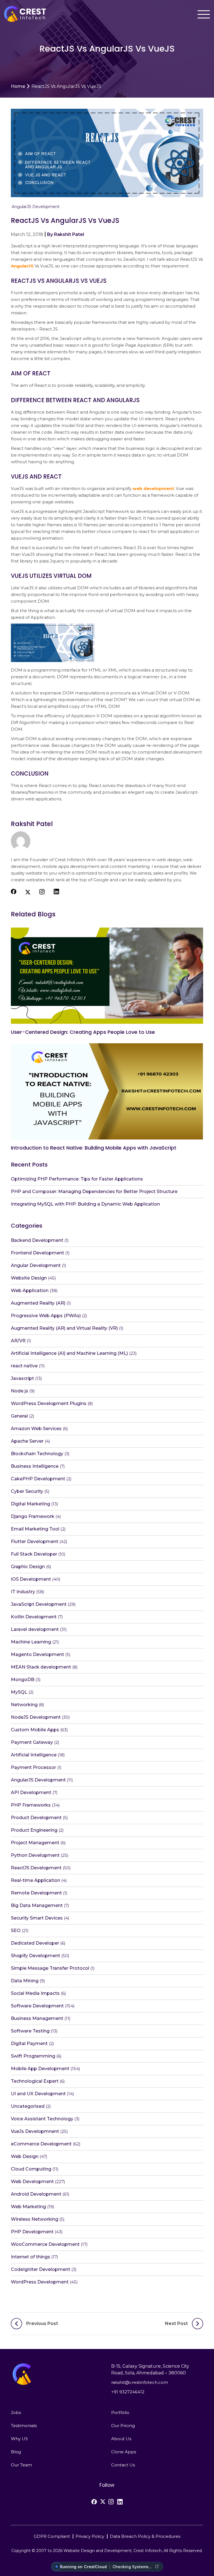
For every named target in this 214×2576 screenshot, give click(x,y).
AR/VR (18, 1341)
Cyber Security (27, 1491)
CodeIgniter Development (41, 2269)
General (19, 1416)
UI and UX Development (38, 2094)
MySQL (19, 1692)
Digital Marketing (31, 1504)
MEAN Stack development (41, 1667)
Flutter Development (35, 1542)
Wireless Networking (35, 2219)
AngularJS (22, 266)
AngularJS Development (36, 207)
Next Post (176, 2323)
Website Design (29, 1278)
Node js (20, 1391)
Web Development (32, 2182)
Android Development (36, 2194)
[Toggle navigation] (204, 14)
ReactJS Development (36, 1868)
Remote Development (36, 1893)
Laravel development (35, 1629)
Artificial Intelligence (34, 1755)
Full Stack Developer (34, 1554)
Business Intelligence (35, 1466)
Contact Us (123, 2465)
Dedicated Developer (35, 1943)
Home (18, 86)
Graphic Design (28, 1567)
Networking (24, 1705)
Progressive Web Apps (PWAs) (46, 1316)
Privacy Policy (90, 2536)
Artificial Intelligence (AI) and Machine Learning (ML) (69, 1353)
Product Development (36, 1818)
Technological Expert (35, 2081)
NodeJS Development (36, 1717)
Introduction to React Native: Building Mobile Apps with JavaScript (94, 1148)
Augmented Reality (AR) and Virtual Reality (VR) (64, 1328)
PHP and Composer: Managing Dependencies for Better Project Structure (94, 1192)
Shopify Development (36, 1956)
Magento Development (37, 1654)
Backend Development (37, 1240)
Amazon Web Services (36, 1429)
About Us (121, 2439)
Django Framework (33, 1516)
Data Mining (25, 1981)
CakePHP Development (38, 1479)
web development (153, 488)
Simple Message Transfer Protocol (50, 1968)
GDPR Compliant (52, 2536)
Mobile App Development (40, 2069)
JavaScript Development (39, 1604)
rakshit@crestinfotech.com (140, 2382)
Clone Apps (124, 2452)
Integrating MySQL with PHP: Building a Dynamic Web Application (85, 1204)
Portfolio (120, 2412)
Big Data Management (37, 1905)
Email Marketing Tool (35, 1529)
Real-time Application (36, 1880)
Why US (19, 2439)
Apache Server (27, 1441)
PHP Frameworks (31, 1805)
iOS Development (31, 1579)
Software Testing (30, 2031)
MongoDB (23, 1680)
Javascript (22, 1378)
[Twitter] (103, 2502)
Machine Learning (31, 1642)
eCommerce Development (41, 2144)
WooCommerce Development (45, 2244)
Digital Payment (29, 2043)
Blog (16, 2452)
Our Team (21, 2465)
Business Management (37, 2018)
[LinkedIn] (120, 2502)
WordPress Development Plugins (49, 1403)
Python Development (35, 1855)
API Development (31, 1792)
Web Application (30, 1291)
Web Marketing (28, 2207)
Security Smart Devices (37, 1918)
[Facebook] (94, 2502)
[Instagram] (111, 2502)
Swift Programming (33, 2056)
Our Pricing (123, 2426)
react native (24, 1366)
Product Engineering (34, 1830)
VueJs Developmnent (35, 2131)
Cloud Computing (31, 2169)
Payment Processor (33, 1767)
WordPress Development (40, 2282)
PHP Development (32, 2232)
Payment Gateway (32, 1742)
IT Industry (23, 1592)
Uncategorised (28, 2106)
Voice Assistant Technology (42, 2119)
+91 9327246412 (128, 2392)
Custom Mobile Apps (35, 1730)
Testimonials (24, 2426)
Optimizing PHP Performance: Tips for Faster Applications (77, 1179)
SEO (16, 1931)
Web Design (25, 2156)
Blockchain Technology (37, 1454)
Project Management (35, 1843)
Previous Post (42, 2323)
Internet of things (31, 2257)
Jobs (16, 2412)
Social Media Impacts (35, 1993)
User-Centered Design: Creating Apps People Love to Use (83, 1032)
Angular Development (36, 1265)
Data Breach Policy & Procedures (145, 2536)
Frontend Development (37, 1253)
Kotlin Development (34, 1617)
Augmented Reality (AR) (38, 1303)
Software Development (37, 2006)
